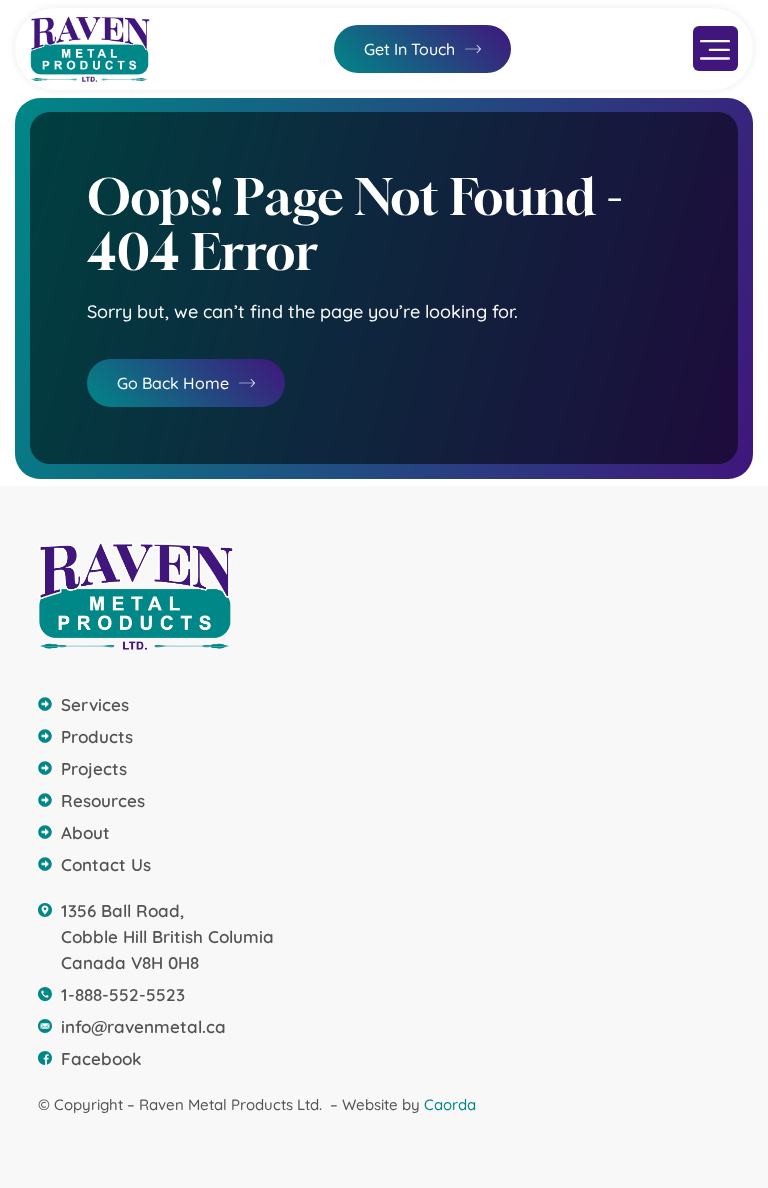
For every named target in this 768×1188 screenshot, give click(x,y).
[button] (715, 48)
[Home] (90, 49)
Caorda (450, 1104)
